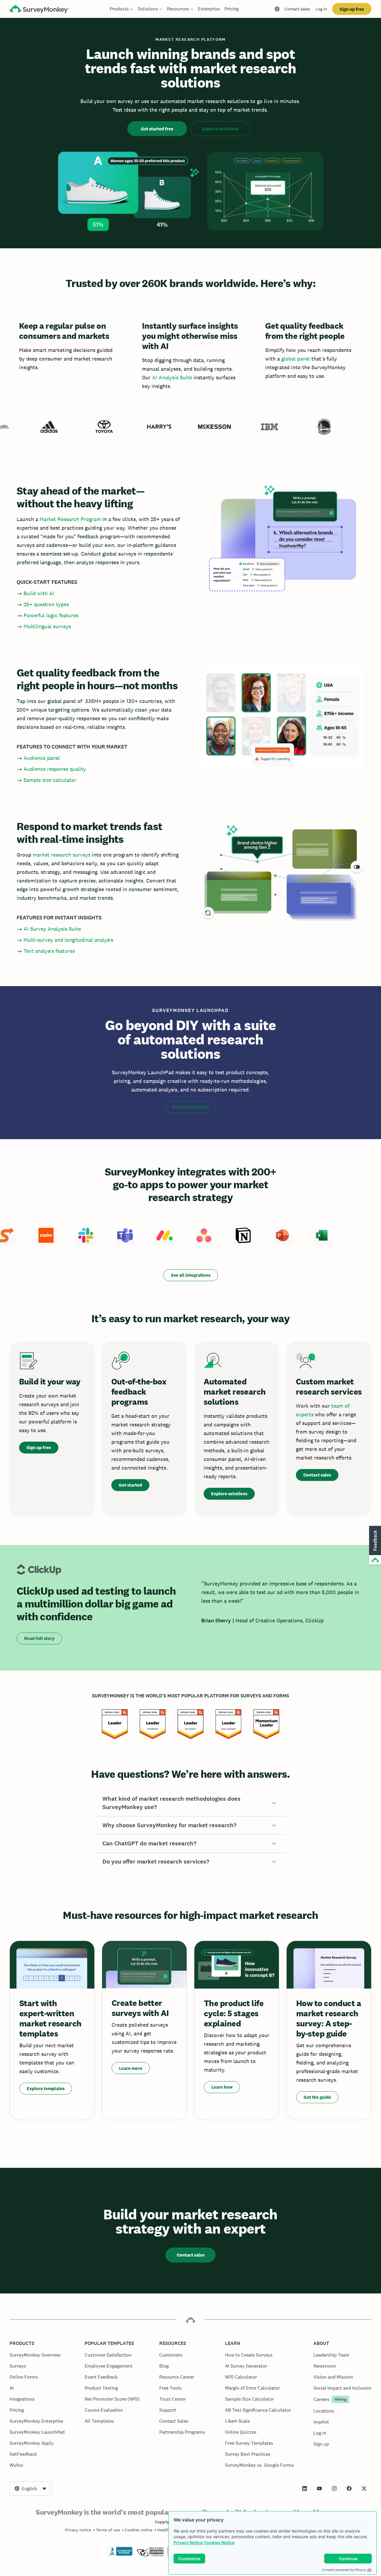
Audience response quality (55, 769)
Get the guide (317, 2097)
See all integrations (191, 1275)
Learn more (131, 2068)
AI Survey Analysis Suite (52, 929)
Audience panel (42, 758)
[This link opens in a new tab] (305, 2488)
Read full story (39, 1638)
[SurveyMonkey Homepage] (39, 10)
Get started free (157, 129)
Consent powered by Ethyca (344, 2570)
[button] (190, 1803)
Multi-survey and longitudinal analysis (68, 940)
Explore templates (46, 2088)
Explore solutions (220, 129)
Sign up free (352, 9)
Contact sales (317, 1475)
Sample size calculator (50, 780)
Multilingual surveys (47, 626)
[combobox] (31, 2488)
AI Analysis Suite (172, 377)
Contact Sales (297, 9)
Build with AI (39, 593)
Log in (321, 9)
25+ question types (46, 604)
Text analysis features (49, 951)
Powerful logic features (51, 615)
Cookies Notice (219, 2543)
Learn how (222, 2087)
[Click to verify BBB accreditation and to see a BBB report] (120, 2555)
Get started (130, 1485)
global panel (296, 359)
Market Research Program (70, 519)
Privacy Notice (188, 2543)
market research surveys (62, 855)
